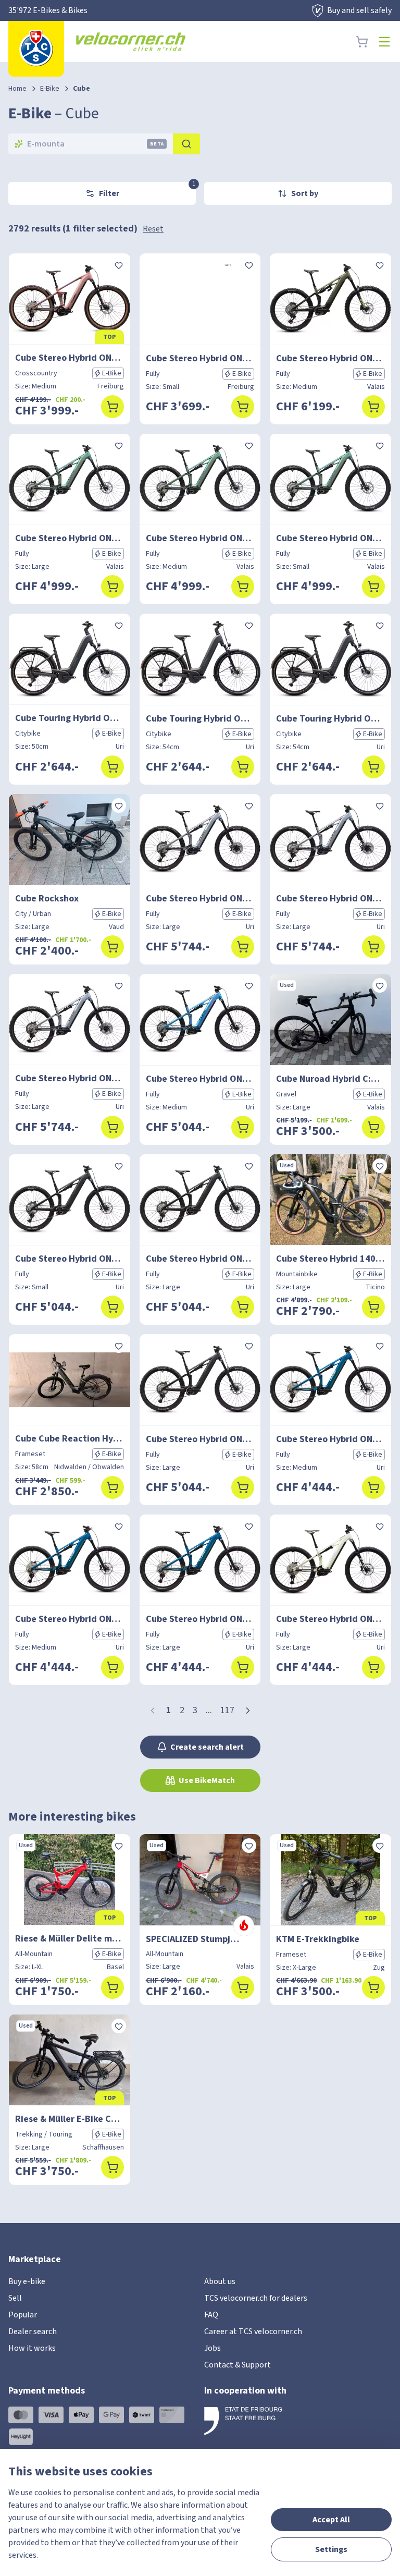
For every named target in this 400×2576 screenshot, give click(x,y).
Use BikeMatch (207, 1780)
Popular (23, 2315)
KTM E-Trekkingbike (318, 1939)
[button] (248, 1711)
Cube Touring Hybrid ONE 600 (70, 718)
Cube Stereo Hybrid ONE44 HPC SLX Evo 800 (200, 899)
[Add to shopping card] (113, 407)
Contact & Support (238, 2365)
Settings (331, 2549)
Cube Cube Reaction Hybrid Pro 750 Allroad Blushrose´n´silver (70, 1439)
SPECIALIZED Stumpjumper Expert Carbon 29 (200, 1939)
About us (220, 2281)
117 (227, 1710)
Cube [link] (82, 89)
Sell (15, 2298)
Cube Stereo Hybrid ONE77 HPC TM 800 (330, 358)
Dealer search (33, 2331)
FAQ (211, 2315)
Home (17, 89)
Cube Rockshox (47, 899)
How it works (32, 2348)
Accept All (331, 2520)
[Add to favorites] (119, 265)
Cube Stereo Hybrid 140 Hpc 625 (330, 1259)
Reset (153, 229)
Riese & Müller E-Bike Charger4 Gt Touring (70, 2119)
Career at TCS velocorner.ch (253, 2331)
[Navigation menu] (384, 42)
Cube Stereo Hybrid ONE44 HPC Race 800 (330, 1439)
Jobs (213, 2348)
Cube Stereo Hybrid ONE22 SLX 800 (70, 358)
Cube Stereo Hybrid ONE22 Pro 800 (200, 358)
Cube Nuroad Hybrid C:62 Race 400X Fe (330, 1079)
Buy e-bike (27, 2281)
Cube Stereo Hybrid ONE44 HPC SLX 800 (70, 538)
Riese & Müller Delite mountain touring (70, 1939)
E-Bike (50, 89)
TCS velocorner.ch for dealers (256, 2298)
